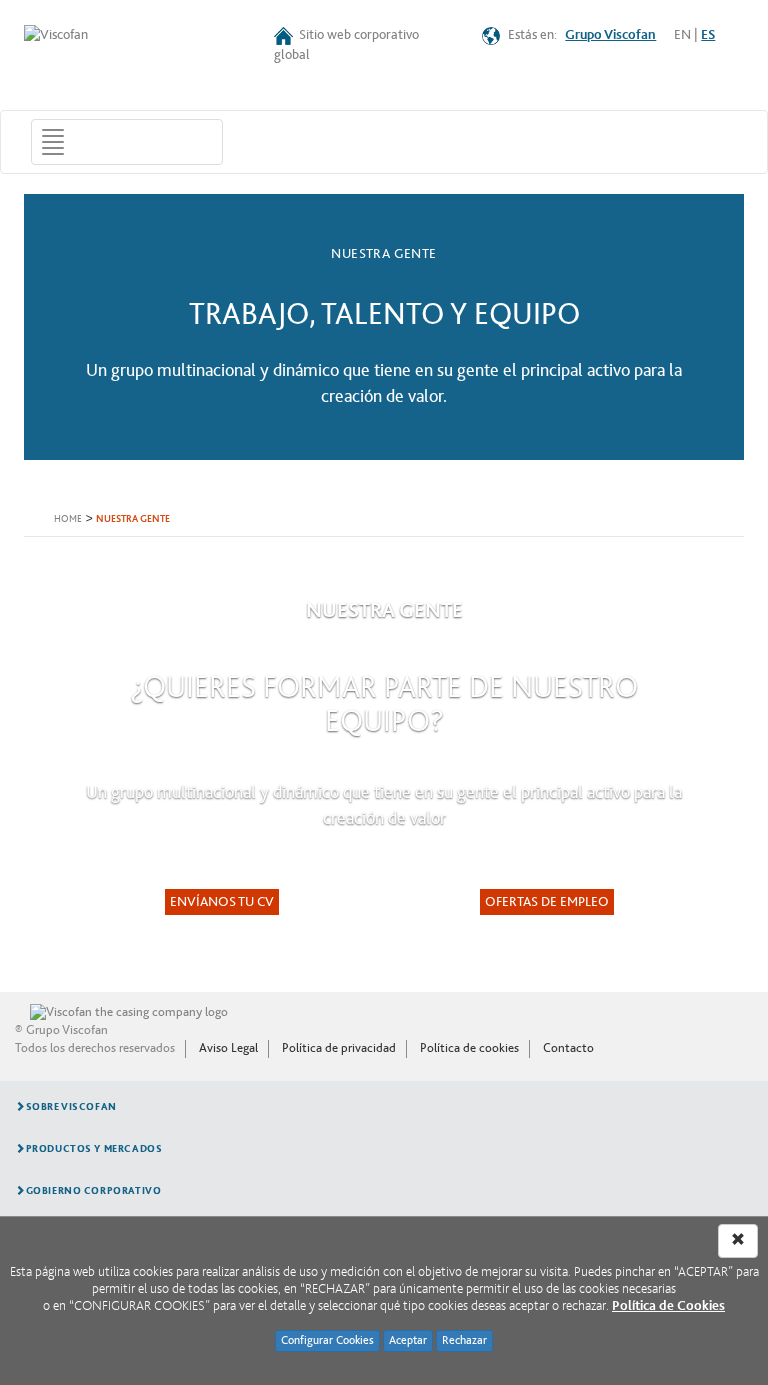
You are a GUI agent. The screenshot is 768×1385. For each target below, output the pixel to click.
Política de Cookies (668, 1306)
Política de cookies (469, 1048)
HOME (68, 519)
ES (708, 35)
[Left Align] (738, 1241)
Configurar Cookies (327, 1340)
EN (682, 35)
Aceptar (408, 1340)
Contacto (568, 1048)
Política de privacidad (339, 1048)
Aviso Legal (228, 1048)
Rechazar (464, 1340)
